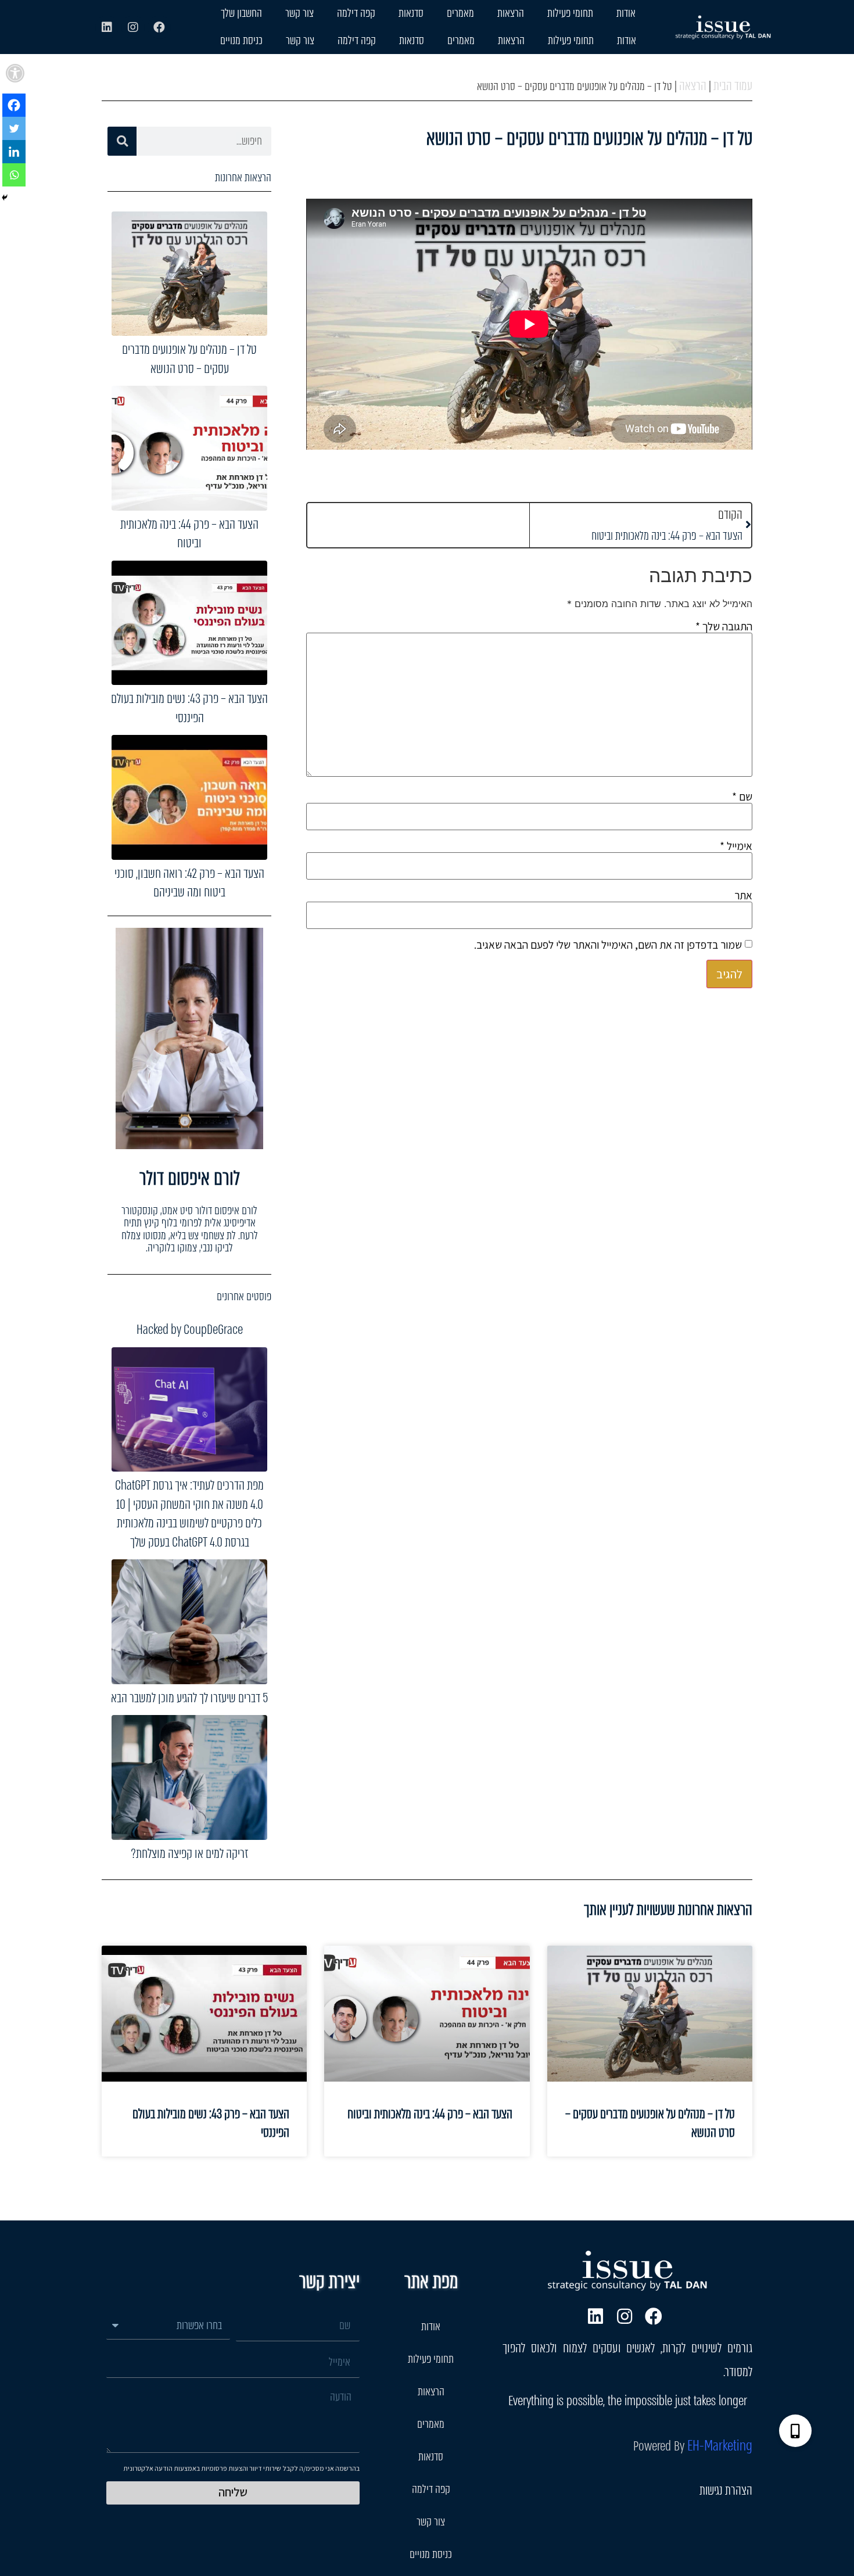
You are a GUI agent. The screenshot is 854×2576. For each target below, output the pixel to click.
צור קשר (299, 13)
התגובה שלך (724, 627)
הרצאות (511, 13)
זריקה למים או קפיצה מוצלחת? (189, 1854)
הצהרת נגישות (726, 2490)
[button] (15, 73)
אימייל (736, 846)
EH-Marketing (720, 2446)
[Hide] (5, 198)
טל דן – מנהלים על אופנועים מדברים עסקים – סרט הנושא (189, 359)
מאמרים (460, 13)
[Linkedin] (107, 27)
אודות (626, 13)
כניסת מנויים (241, 40)
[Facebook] (159, 27)
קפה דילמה (356, 13)
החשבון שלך (241, 13)
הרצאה (693, 86)
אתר (743, 896)
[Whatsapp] (14, 175)
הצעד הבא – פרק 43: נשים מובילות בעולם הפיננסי (189, 708)
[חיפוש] (122, 141)
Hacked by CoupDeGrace (190, 1330)
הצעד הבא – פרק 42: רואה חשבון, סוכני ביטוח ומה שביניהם (189, 883)
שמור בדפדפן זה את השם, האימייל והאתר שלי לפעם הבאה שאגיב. (608, 945)
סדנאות (411, 13)
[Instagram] (133, 27)
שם (742, 797)
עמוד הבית (733, 86)
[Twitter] (14, 128)
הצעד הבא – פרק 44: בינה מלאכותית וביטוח (189, 534)
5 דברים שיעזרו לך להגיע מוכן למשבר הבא (189, 1698)
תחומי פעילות (570, 13)
